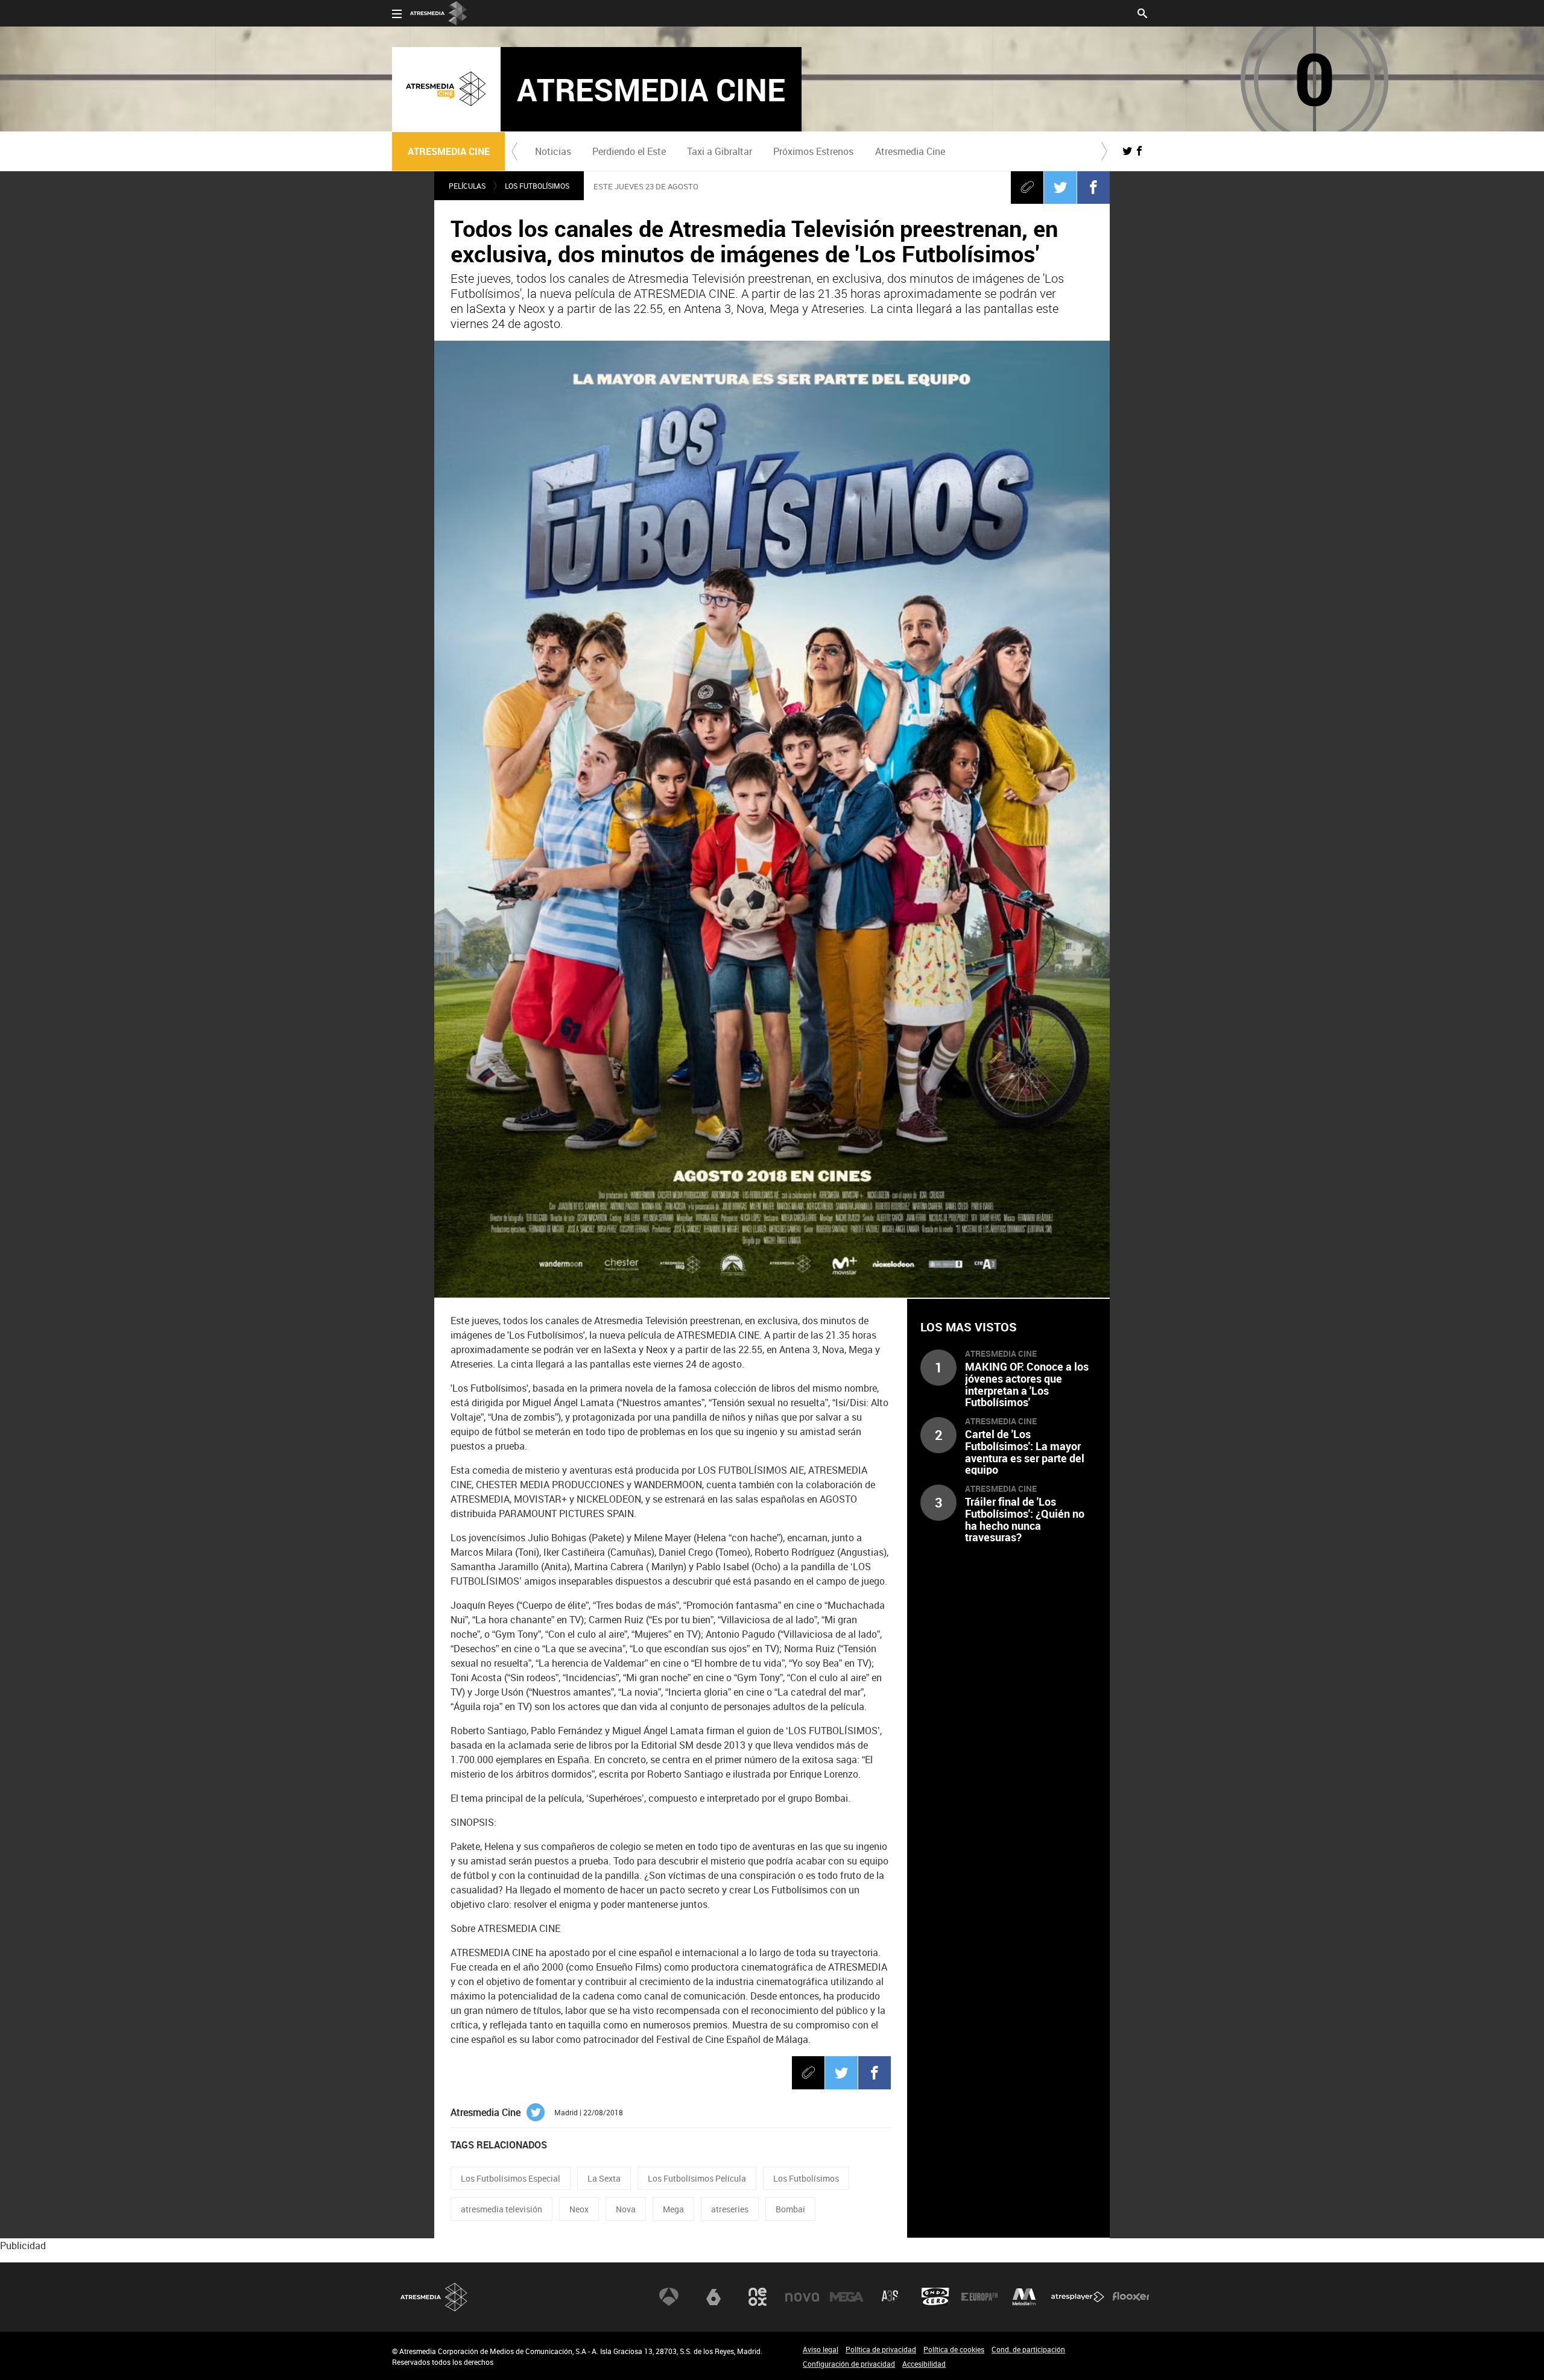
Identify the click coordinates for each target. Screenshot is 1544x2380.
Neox (579, 2209)
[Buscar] (1142, 12)
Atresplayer (1078, 2297)
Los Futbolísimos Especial (511, 2178)
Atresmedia (434, 2297)
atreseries (730, 2209)
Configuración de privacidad (849, 2364)
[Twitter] (1060, 187)
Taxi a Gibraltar (720, 151)
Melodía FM (1024, 2297)
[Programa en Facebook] (1139, 151)
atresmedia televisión (501, 2209)
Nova (626, 2209)
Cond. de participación (1028, 2349)
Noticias (553, 151)
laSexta (713, 2297)
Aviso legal (821, 2349)
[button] (514, 151)
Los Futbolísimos (537, 186)
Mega (673, 2209)
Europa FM (979, 2297)
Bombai (790, 2209)
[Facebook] (1093, 187)
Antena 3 (669, 2297)
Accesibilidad (924, 2364)
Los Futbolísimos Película (697, 2178)
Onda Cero (935, 2297)
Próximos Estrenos (813, 151)
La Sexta (604, 2178)
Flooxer (1131, 2297)
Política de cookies (954, 2349)
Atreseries (891, 2297)
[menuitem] (553, 151)
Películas (467, 186)
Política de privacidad (881, 2349)
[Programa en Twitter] (1127, 151)
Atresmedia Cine (910, 151)
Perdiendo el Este (629, 151)
